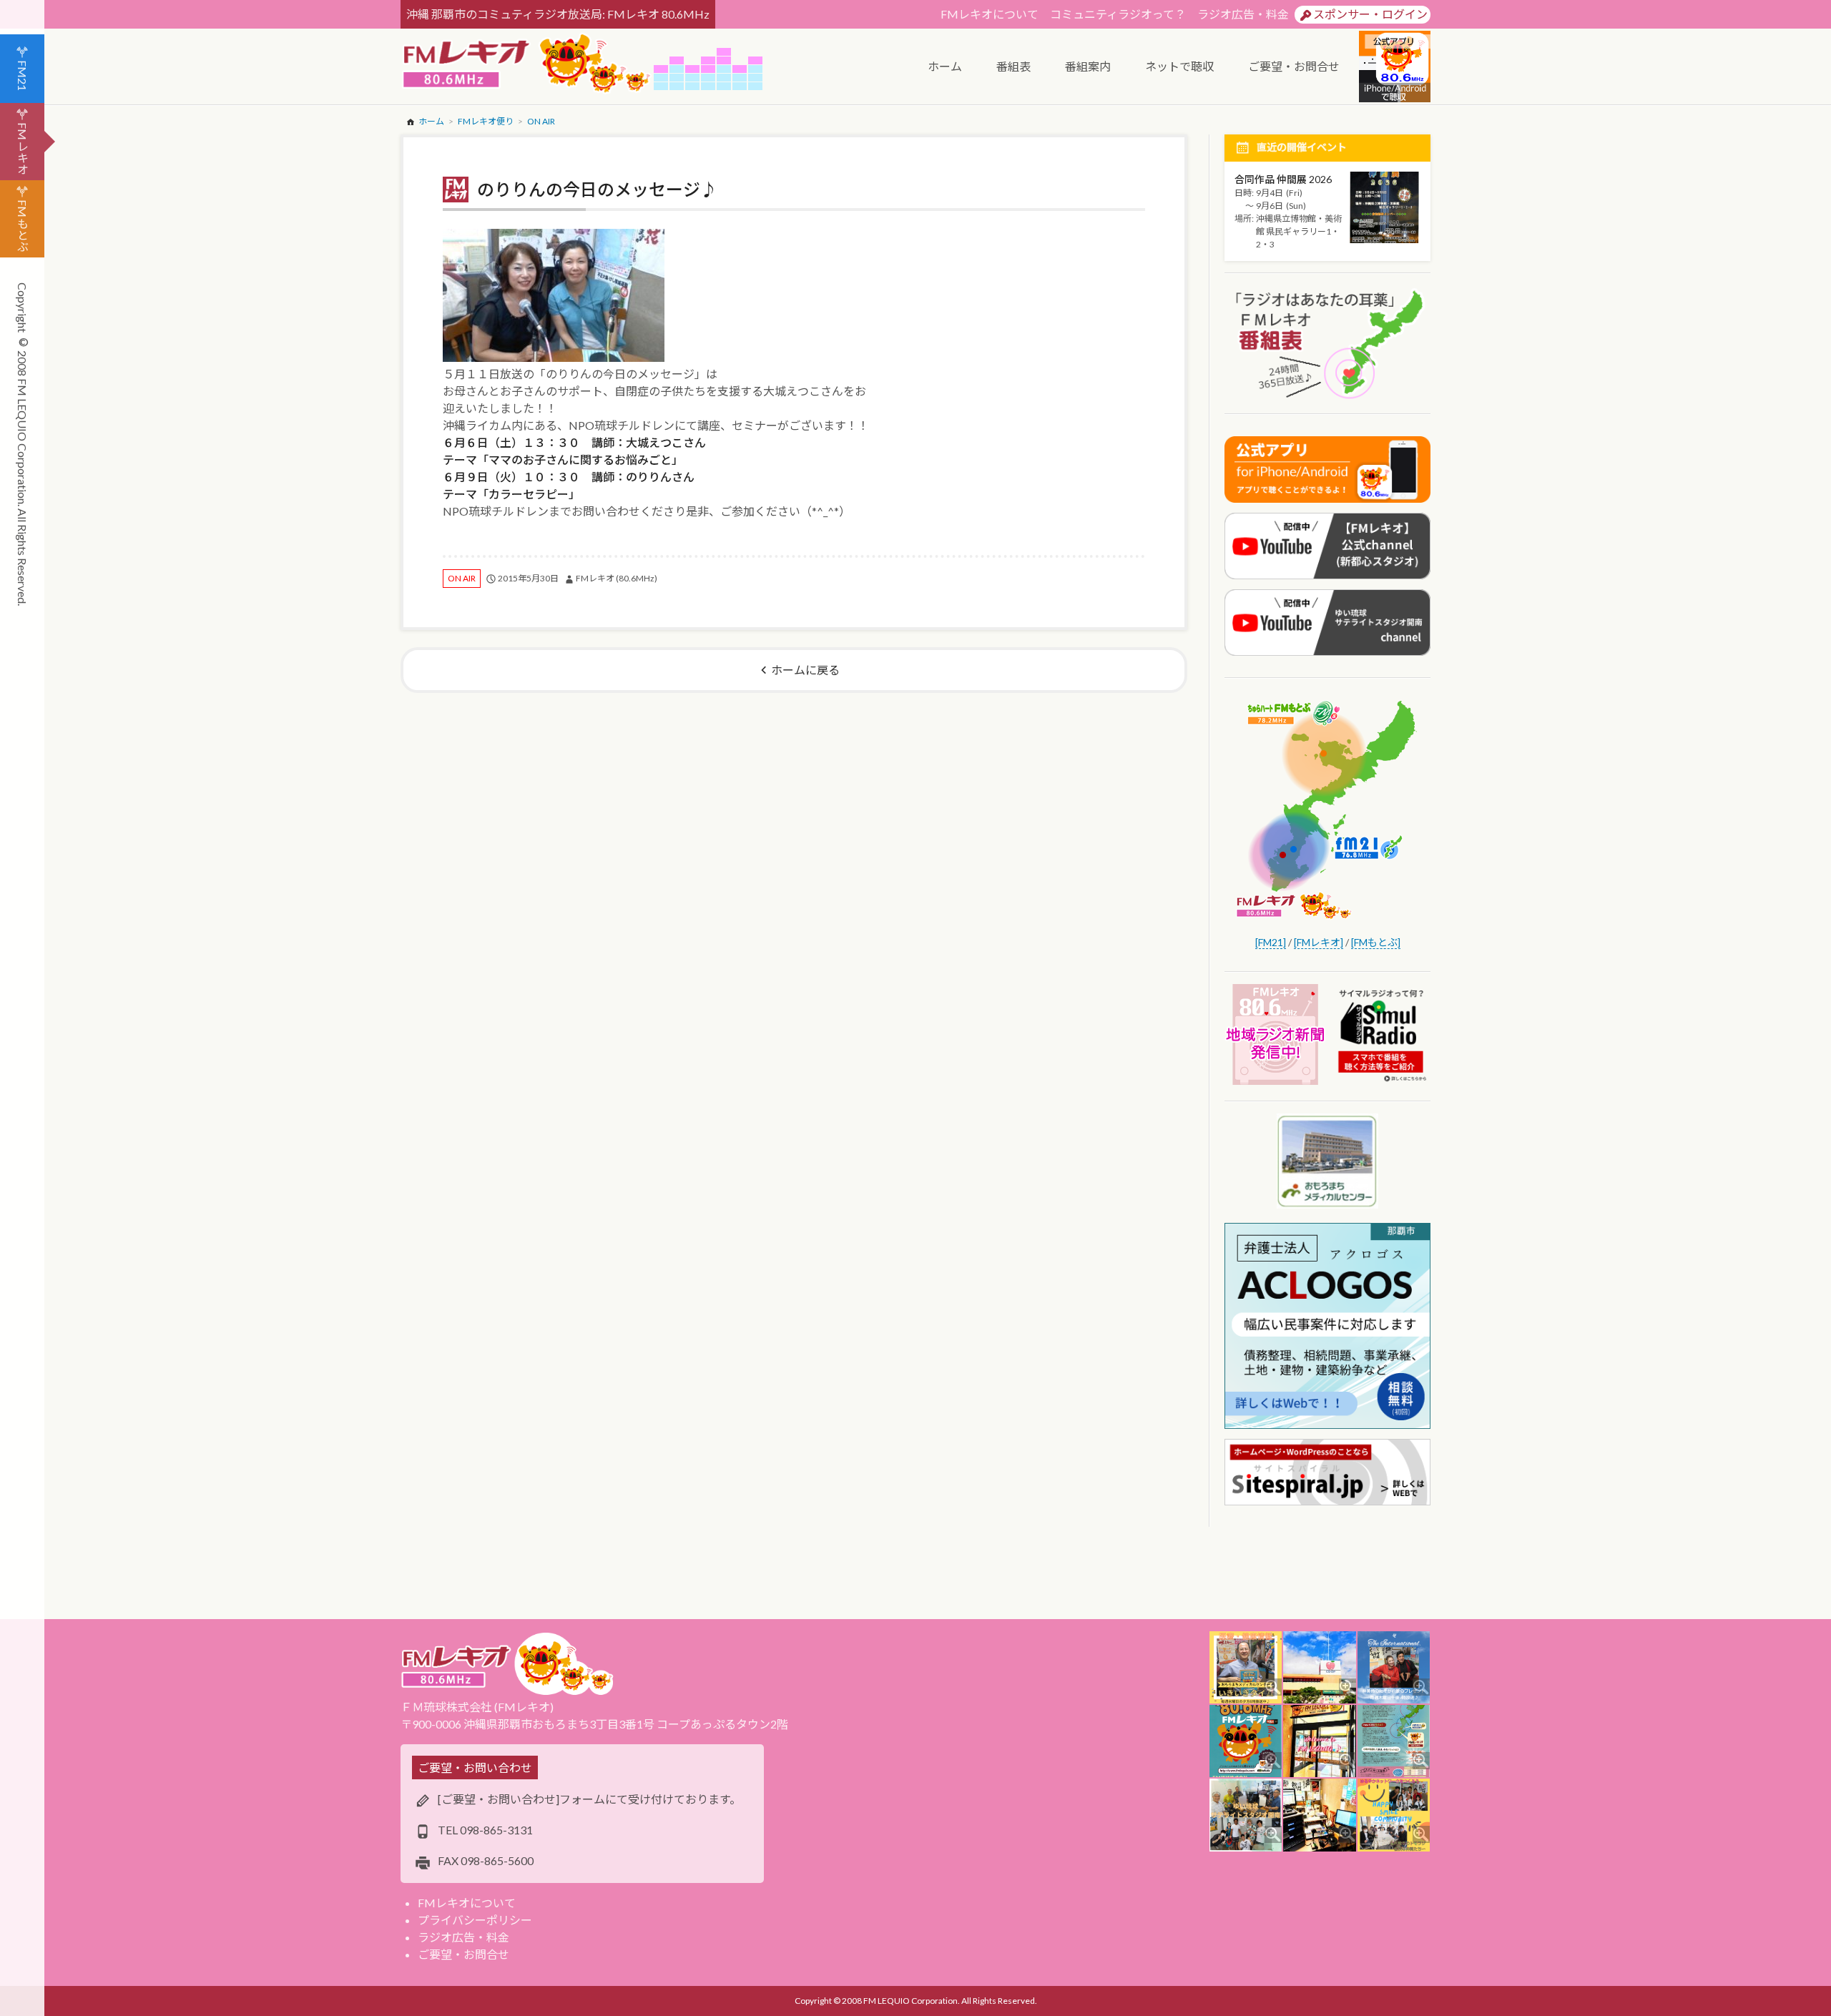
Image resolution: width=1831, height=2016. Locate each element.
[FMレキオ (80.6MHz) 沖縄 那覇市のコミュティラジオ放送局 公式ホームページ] (527, 65)
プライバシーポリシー (475, 1920)
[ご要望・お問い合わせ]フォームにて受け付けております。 (589, 1799)
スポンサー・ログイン (1370, 14)
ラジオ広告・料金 (1243, 14)
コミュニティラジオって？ (1118, 14)
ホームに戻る (805, 670)
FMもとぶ (23, 226)
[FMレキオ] (1319, 942)
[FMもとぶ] (1376, 942)
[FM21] (1271, 942)
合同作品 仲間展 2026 (1283, 179)
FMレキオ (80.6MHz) (617, 578)
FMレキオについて (990, 14)
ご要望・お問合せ (463, 1954)
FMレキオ (23, 148)
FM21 (23, 75)
